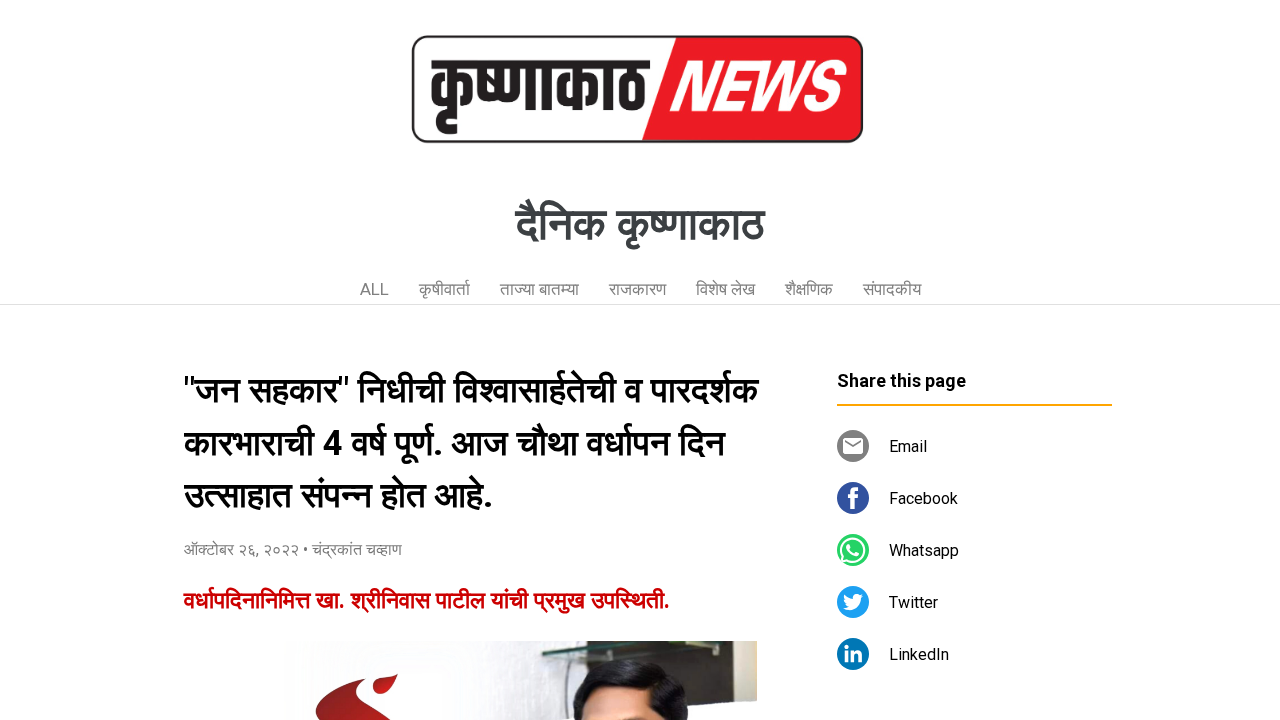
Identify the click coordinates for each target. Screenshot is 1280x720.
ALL (374, 289)
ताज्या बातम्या (539, 289)
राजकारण (637, 289)
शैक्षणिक (809, 289)
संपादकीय (892, 289)
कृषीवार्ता (444, 289)
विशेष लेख (725, 289)
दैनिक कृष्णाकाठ (640, 224)
